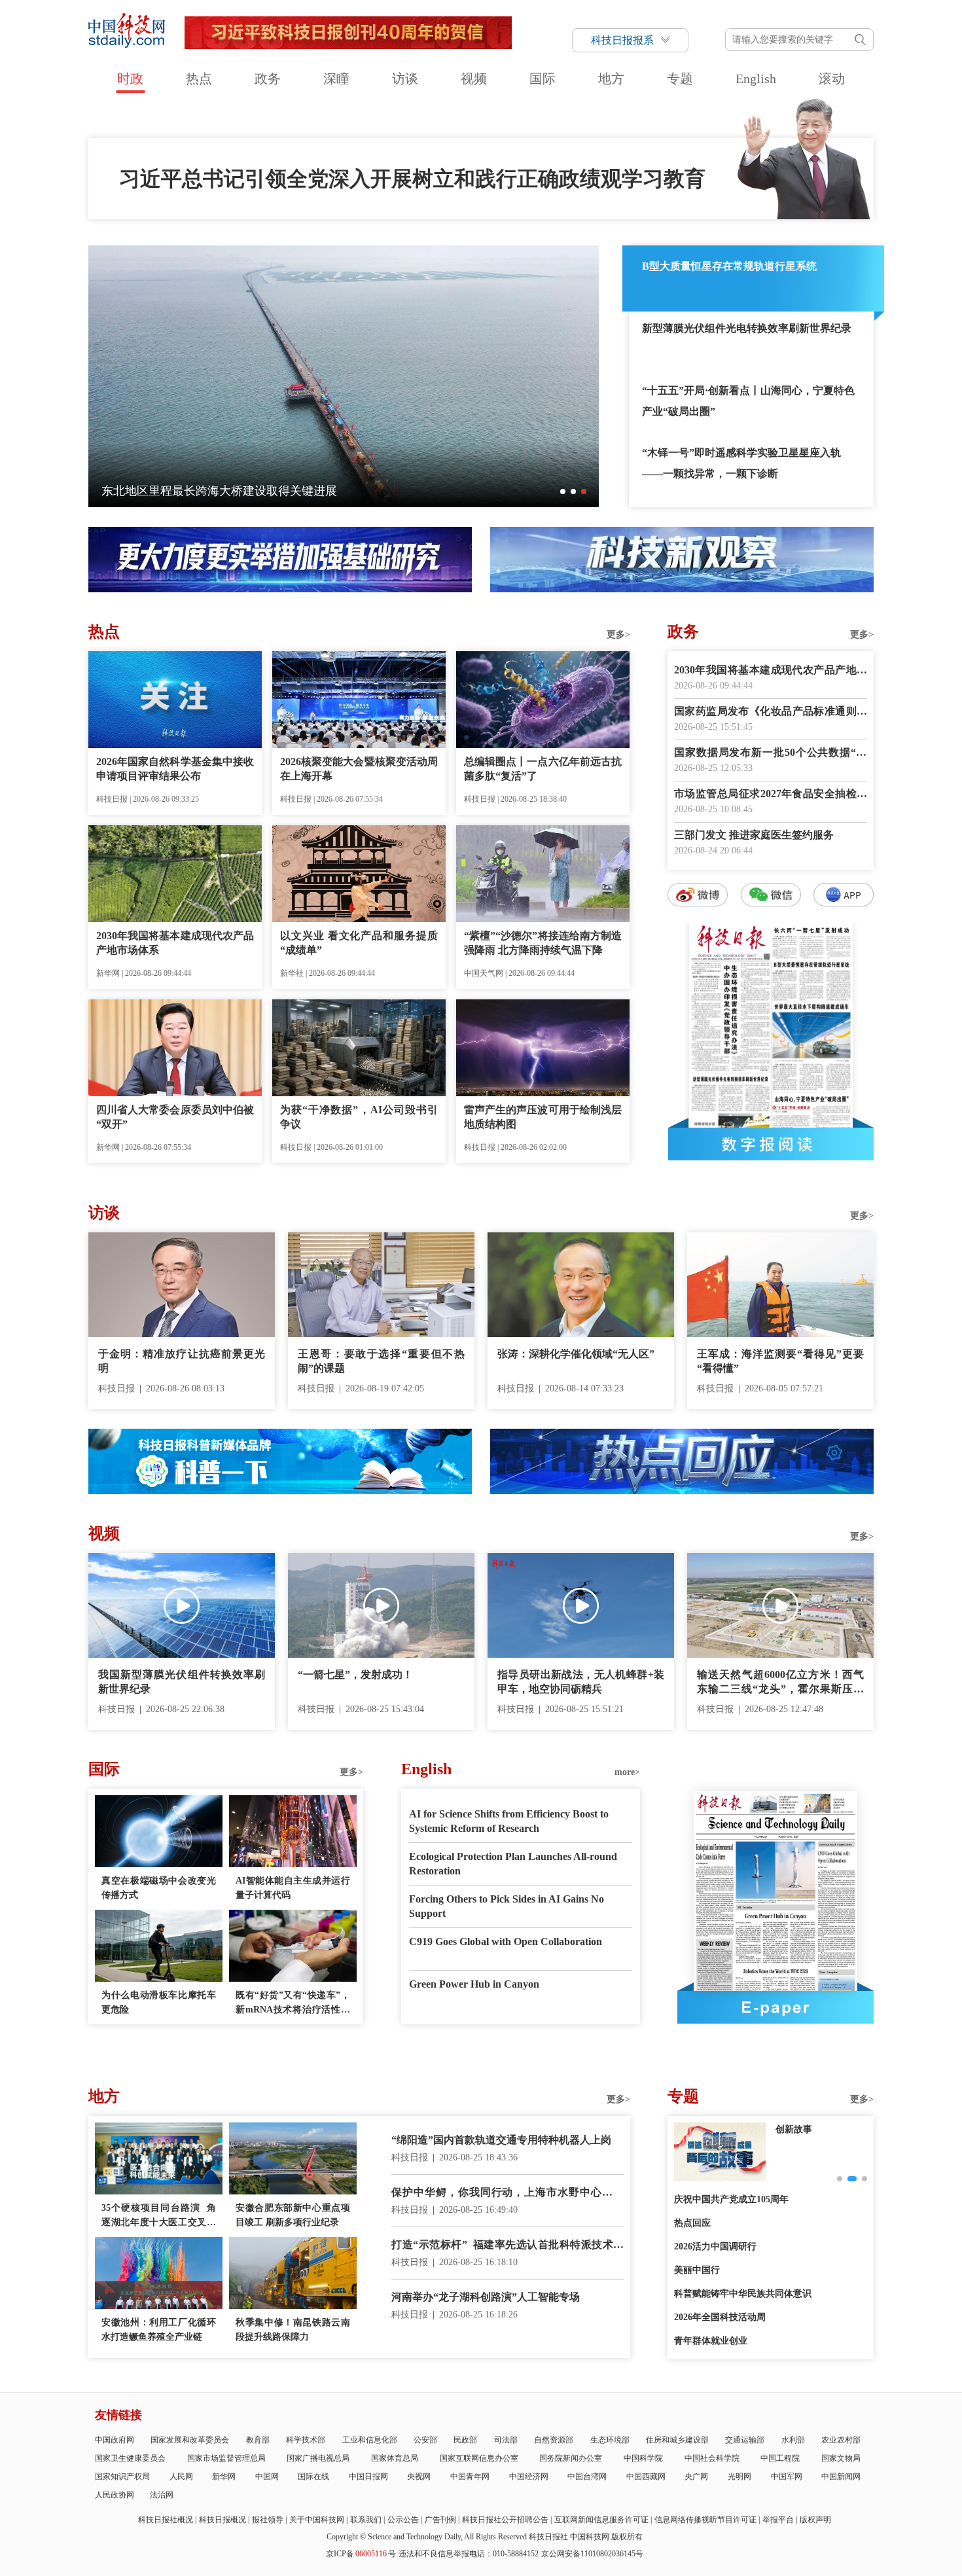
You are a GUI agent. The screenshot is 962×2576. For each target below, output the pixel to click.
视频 (474, 79)
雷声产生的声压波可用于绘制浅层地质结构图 (543, 1117)
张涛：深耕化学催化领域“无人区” (576, 1354)
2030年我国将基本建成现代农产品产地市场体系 (175, 943)
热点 (199, 79)
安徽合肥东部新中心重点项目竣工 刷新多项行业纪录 (293, 2215)
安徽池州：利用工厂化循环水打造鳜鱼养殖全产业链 (159, 2330)
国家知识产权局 (122, 2477)
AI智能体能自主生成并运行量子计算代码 (293, 1888)
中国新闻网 (841, 2477)
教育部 (258, 2440)
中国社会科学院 (712, 2458)
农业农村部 (841, 2440)
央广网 (696, 2477)
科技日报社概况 (166, 2520)
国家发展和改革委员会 (190, 2440)
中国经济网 (529, 2477)
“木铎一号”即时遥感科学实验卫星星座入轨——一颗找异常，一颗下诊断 (741, 463)
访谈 (405, 79)
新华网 (224, 2477)
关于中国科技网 (317, 2520)
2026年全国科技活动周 (720, 2317)
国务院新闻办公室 (571, 2458)
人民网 (181, 2477)
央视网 (419, 2477)
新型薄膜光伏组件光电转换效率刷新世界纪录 (747, 328)
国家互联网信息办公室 (479, 2458)
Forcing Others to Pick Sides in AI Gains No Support (507, 1906)
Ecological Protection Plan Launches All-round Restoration (513, 1864)
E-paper (775, 2007)
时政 (130, 79)
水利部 (793, 2440)
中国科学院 (643, 2458)
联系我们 (366, 2520)
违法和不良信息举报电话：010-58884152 (469, 2554)
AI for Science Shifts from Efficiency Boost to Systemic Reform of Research (509, 1821)
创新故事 (794, 2129)
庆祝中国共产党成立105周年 (731, 2199)
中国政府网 (115, 2440)
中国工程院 (780, 2458)
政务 (268, 79)
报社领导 (268, 2520)
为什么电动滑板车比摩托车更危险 (159, 2002)
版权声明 (815, 2520)
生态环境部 (610, 2440)
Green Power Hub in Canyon (474, 1984)
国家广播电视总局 (318, 2458)
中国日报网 (368, 2477)
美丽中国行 (697, 2270)
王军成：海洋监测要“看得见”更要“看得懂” (780, 1361)
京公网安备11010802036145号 (592, 2554)
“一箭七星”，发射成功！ (355, 1674)
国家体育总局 (395, 2458)
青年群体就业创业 (711, 2341)
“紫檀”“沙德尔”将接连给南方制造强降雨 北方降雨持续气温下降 (543, 943)
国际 (543, 79)
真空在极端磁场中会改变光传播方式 (159, 1888)
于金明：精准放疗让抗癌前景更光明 (182, 1361)
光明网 (739, 2477)
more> (627, 1772)
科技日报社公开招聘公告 (505, 2520)
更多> (618, 635)
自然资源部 (554, 2440)
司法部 (506, 2440)
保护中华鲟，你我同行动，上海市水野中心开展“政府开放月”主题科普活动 (508, 2193)
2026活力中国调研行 (715, 2246)
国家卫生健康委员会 (130, 2458)
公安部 (425, 2440)
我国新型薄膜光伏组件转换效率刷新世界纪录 (182, 1682)
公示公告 (403, 2520)
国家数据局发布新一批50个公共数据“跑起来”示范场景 (771, 754)
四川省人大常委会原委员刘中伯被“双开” (175, 1117)
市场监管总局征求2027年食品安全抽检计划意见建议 (771, 795)
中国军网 (787, 2477)
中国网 (267, 2477)
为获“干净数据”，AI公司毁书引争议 (359, 1117)
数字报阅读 (771, 1144)
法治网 (162, 2495)
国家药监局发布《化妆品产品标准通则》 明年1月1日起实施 (771, 712)
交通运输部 (745, 2440)
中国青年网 (470, 2477)
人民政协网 (115, 2495)
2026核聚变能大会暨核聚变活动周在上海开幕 (359, 769)
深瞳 (336, 79)
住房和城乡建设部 (677, 2440)
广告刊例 (440, 2520)
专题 (680, 79)
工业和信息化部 (370, 2440)
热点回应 (692, 2223)
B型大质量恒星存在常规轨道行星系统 (729, 266)
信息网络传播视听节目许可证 (705, 2520)
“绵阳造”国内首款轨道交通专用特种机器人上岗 (501, 2140)
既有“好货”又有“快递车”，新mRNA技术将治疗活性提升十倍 (293, 2004)
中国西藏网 (646, 2477)
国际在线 (313, 2477)
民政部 (465, 2440)
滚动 (832, 79)
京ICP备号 (361, 2554)
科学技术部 (306, 2440)
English (756, 79)
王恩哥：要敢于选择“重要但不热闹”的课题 (381, 1361)
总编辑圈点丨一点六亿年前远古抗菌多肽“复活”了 (543, 769)
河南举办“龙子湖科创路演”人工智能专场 (486, 2297)
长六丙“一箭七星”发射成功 (171, 491)
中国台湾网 (587, 2477)
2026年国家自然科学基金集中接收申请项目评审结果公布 (175, 769)
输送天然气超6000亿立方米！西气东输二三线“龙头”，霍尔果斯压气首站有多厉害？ (780, 1683)
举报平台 (778, 2520)
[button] (563, 492)
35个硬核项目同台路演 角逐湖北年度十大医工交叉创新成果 (159, 2216)
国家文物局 (841, 2458)
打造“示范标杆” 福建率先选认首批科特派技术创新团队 (508, 2246)
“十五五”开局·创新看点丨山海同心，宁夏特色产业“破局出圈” (748, 401)
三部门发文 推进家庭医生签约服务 (754, 835)
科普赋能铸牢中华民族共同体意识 (743, 2294)
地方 (611, 79)
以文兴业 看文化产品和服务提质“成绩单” (359, 943)
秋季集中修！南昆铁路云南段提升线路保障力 (293, 2330)
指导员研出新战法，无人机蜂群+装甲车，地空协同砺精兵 (581, 1682)
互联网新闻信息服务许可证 (601, 2520)
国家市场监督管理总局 (226, 2458)
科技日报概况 (223, 2520)
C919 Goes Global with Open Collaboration (506, 1941)
